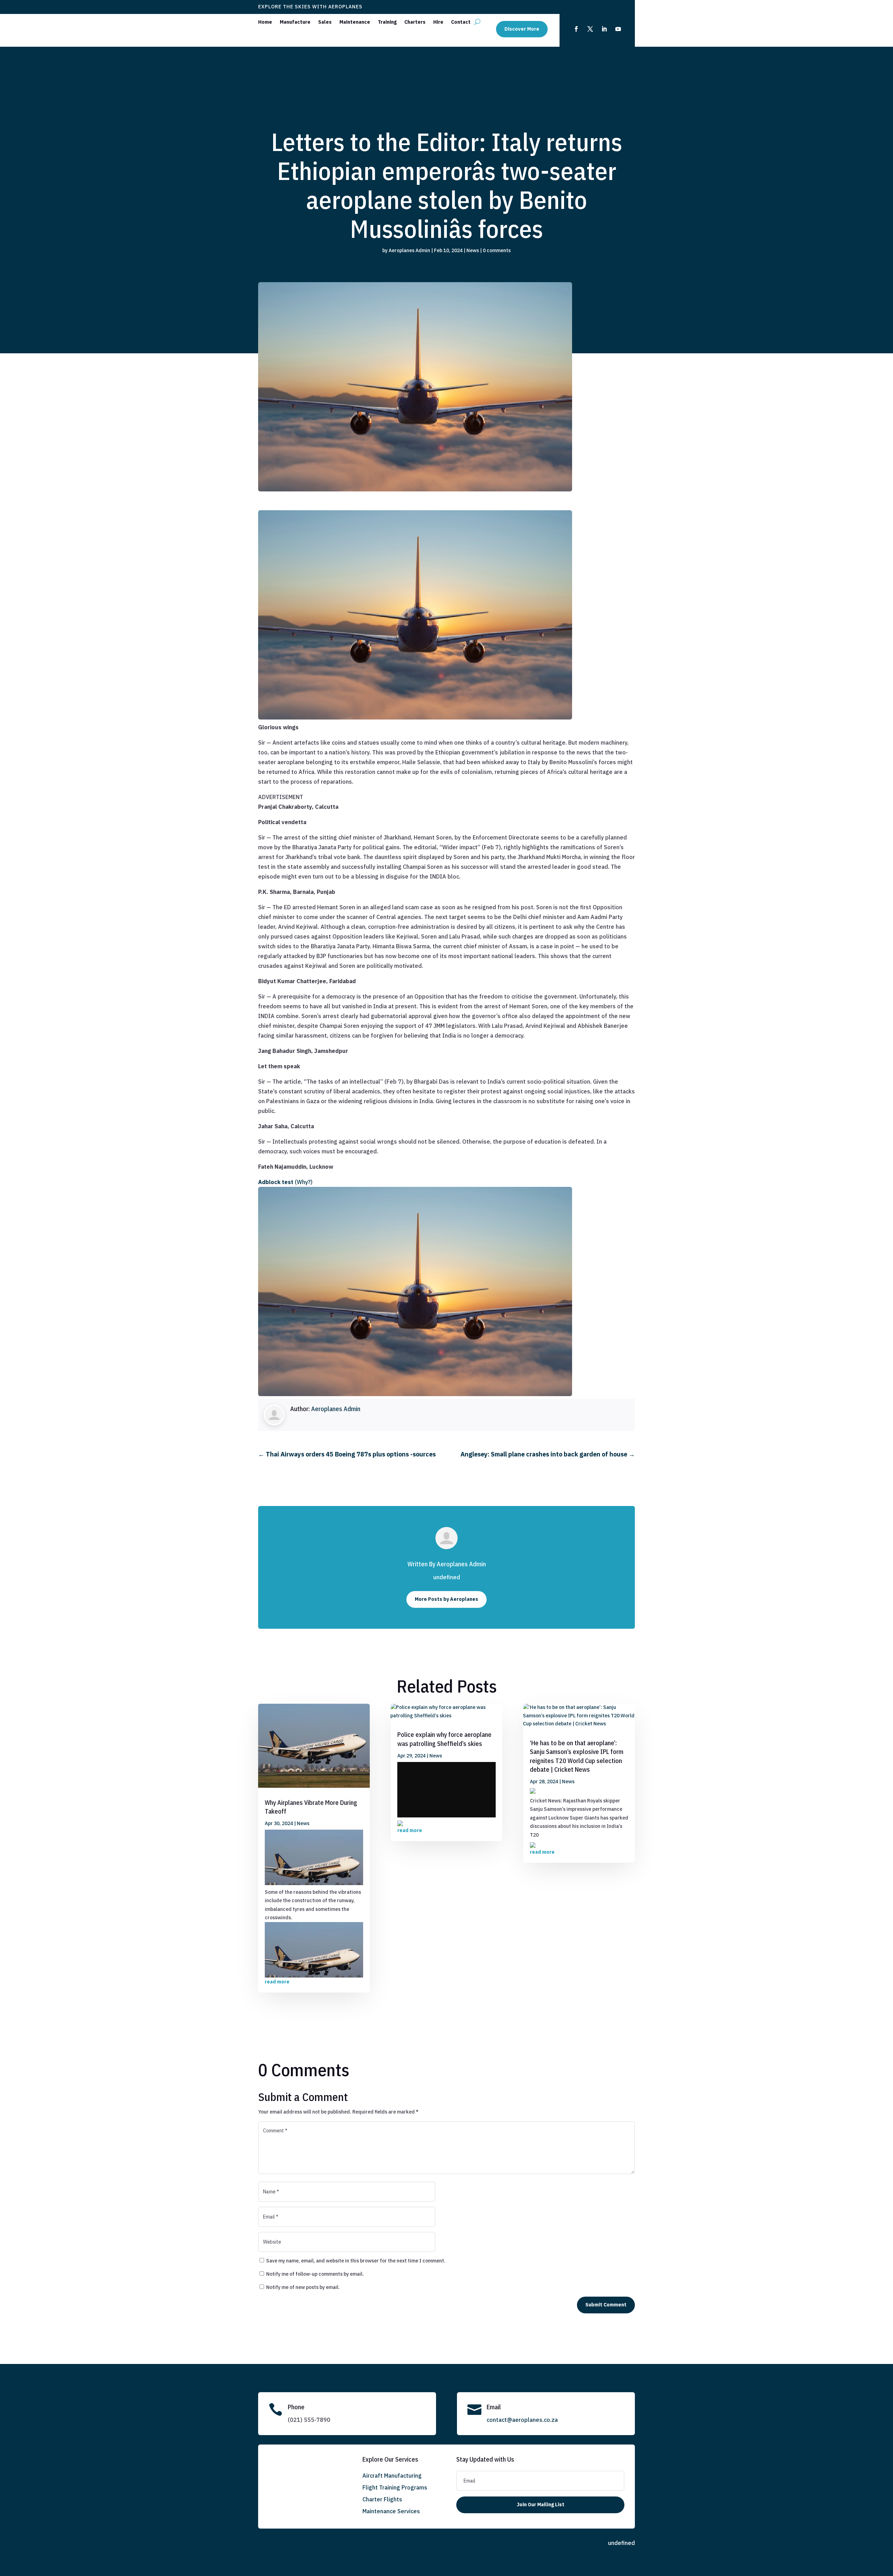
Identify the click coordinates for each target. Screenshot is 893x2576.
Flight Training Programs (395, 2487)
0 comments (497, 250)
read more (277, 1982)
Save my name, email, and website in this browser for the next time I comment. (356, 2261)
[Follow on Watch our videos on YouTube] (618, 29)
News (473, 250)
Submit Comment (606, 2305)
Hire (438, 22)
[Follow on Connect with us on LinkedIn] (604, 29)
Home (265, 22)
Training (387, 22)
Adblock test (276, 1182)
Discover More (522, 29)
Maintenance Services (391, 2511)
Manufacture (295, 22)
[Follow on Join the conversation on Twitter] (590, 29)
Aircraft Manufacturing (392, 2476)
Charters (415, 22)
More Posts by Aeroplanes (446, 1599)
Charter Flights (382, 2499)
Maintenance (355, 22)
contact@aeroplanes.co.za (522, 2420)
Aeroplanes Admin (409, 250)
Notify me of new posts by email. (303, 2287)
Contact (461, 22)
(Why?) (304, 1182)
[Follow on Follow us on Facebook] (576, 29)
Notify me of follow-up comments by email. (315, 2274)
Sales (325, 22)
